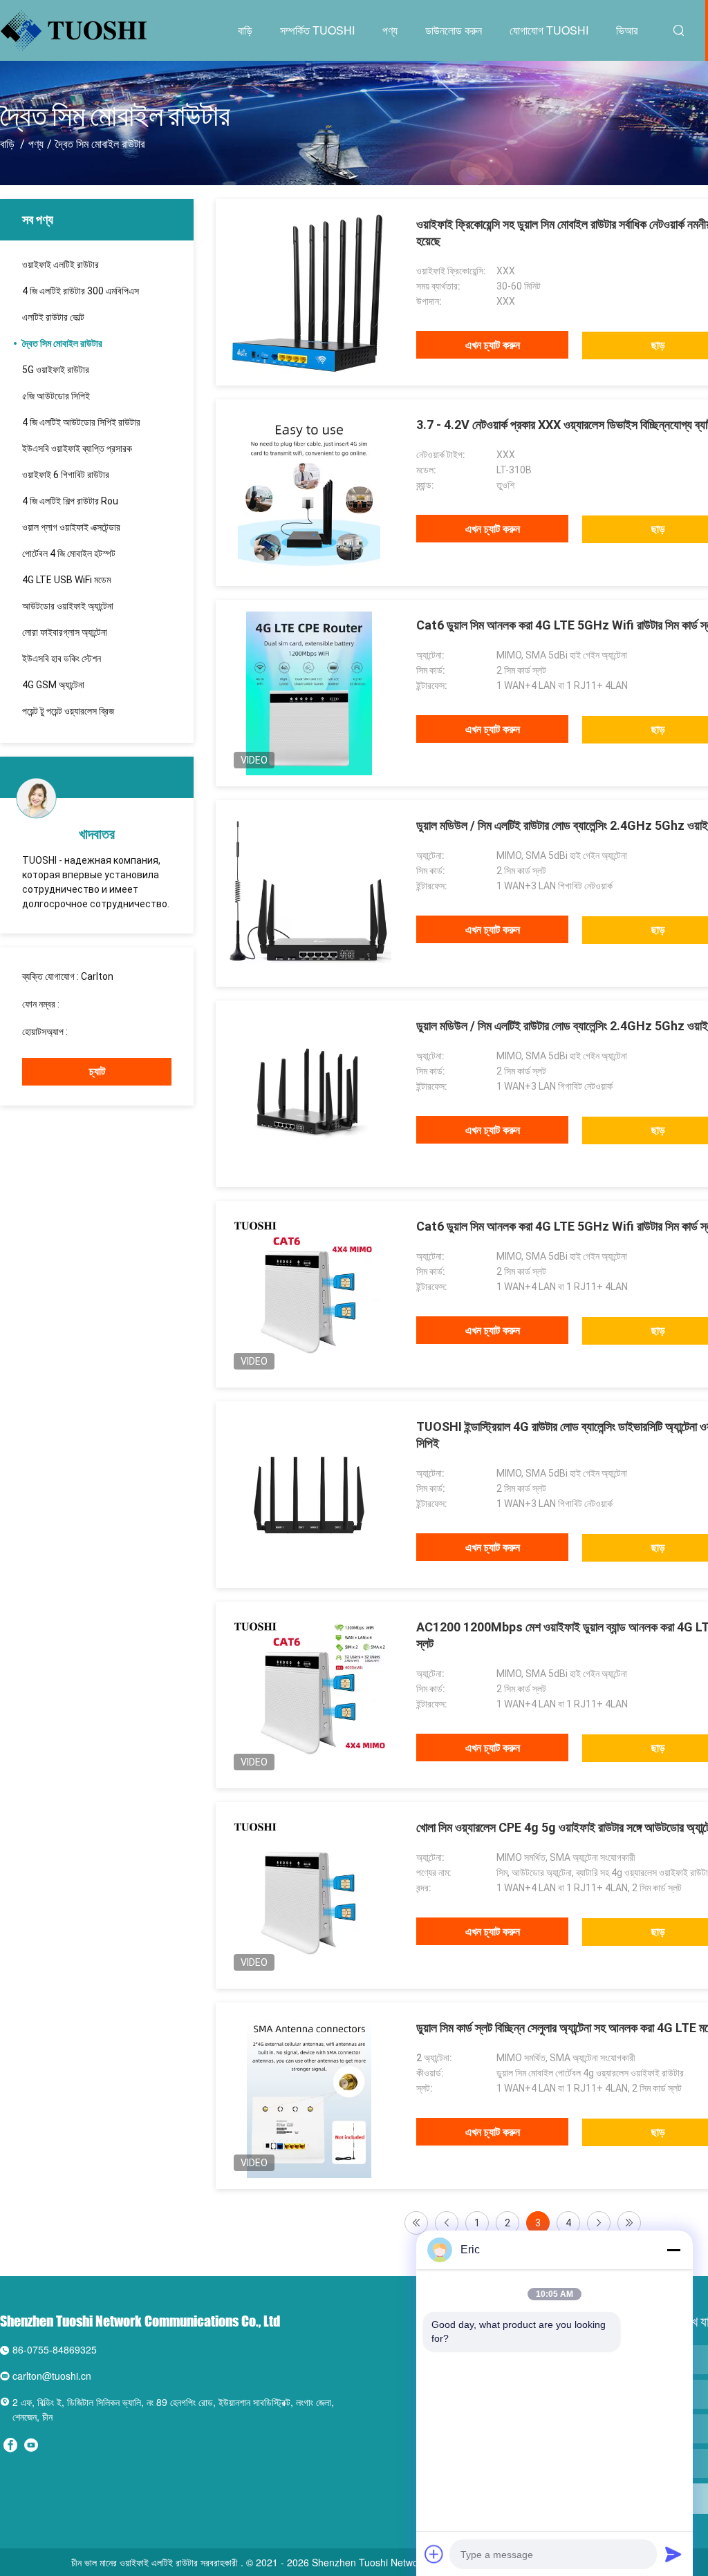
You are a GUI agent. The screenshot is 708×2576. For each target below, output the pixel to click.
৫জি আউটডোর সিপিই (56, 396)
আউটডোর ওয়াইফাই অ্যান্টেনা (68, 606)
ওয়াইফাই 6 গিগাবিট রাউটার (66, 475)
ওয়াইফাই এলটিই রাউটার (60, 265)
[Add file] (434, 2554)
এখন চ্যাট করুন (493, 345)
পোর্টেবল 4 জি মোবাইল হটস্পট (69, 553)
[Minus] (673, 2250)
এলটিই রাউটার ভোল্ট (53, 317)
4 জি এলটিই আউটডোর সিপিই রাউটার (81, 422)
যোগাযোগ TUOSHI (549, 30)
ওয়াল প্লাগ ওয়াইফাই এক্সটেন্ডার (71, 527)
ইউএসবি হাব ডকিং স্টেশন (62, 659)
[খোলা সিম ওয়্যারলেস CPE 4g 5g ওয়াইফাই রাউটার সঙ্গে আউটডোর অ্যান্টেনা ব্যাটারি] (309, 1895)
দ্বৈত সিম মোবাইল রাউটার (62, 343)
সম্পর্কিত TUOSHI (317, 30)
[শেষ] (629, 2223)
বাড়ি (245, 30)
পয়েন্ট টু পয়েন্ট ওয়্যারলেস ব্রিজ (68, 711)
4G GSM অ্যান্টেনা (53, 685)
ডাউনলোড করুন (454, 30)
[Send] (673, 2554)
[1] (416, 2223)
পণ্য (390, 30)
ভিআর (627, 30)
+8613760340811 (109, 1032)
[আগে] (447, 2223)
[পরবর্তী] (599, 2223)
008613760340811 (103, 1004)
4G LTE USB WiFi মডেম (66, 580)
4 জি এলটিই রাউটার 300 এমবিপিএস (81, 291)
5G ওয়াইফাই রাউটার (56, 370)
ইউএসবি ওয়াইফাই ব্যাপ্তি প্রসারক (77, 448)
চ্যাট (97, 1071)
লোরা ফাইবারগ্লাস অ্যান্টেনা (65, 632)
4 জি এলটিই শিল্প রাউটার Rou (70, 501)
